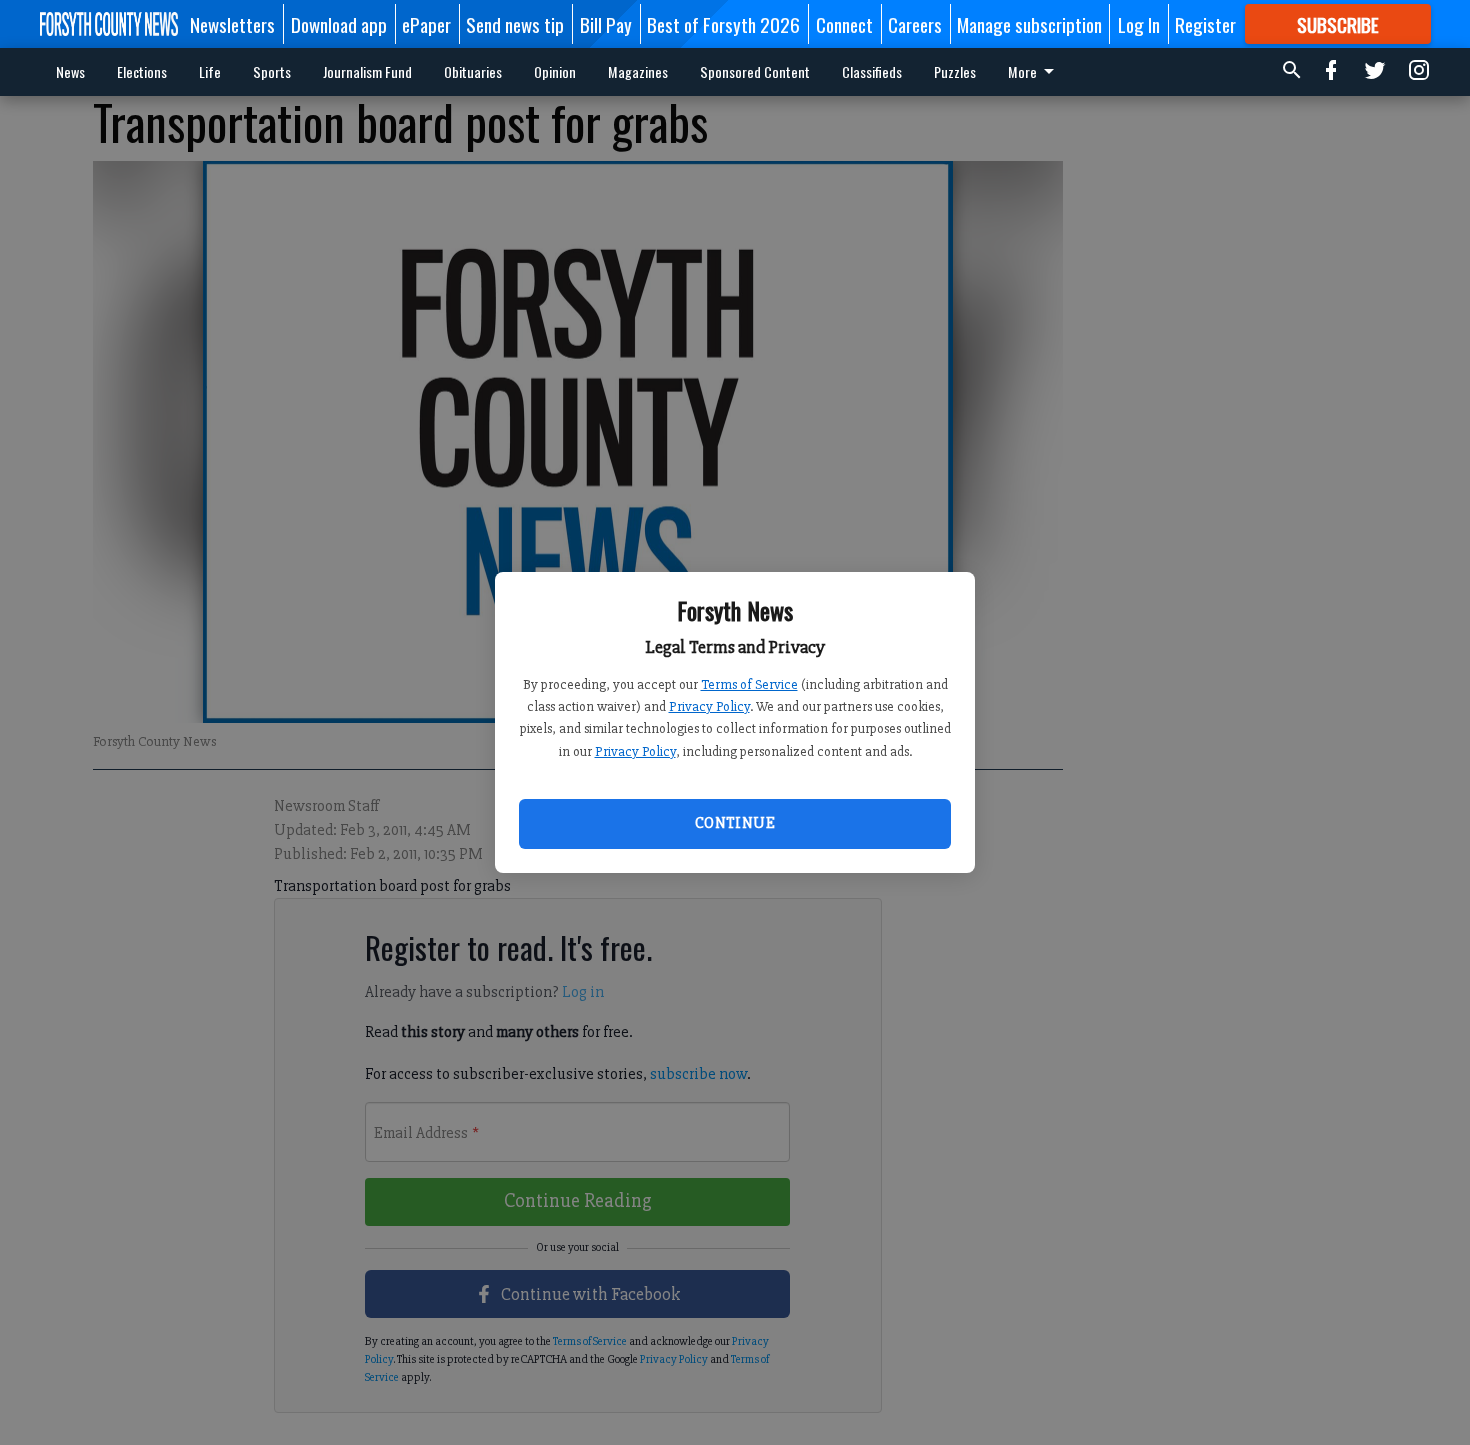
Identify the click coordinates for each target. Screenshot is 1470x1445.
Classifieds (872, 71)
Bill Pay (606, 24)
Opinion (555, 71)
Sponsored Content (755, 71)
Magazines (638, 71)
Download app (339, 24)
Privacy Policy (709, 706)
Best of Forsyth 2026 (723, 24)
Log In (1139, 24)
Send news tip (515, 24)
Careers (915, 24)
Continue (735, 823)
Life (210, 71)
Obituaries (473, 71)
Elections (142, 71)
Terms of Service (749, 684)
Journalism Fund (367, 71)
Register (1205, 24)
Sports (272, 71)
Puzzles (955, 71)
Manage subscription (1029, 24)
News (70, 71)
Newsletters (232, 24)
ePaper (426, 24)
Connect (844, 24)
